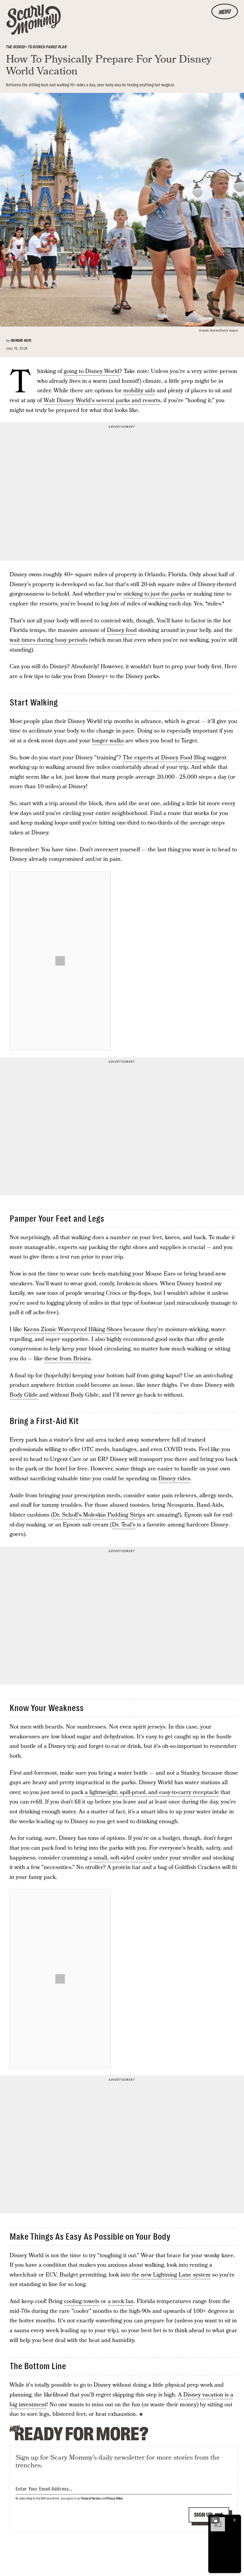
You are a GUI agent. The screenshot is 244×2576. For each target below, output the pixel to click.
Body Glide (24, 1395)
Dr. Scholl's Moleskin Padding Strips (99, 1515)
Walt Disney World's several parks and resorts (102, 401)
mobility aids (139, 391)
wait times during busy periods (49, 640)
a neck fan (121, 2301)
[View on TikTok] (60, 961)
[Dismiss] (234, 2520)
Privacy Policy (115, 2498)
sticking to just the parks (154, 594)
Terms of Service (91, 2498)
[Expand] (215, 2520)
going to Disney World (91, 371)
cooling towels (82, 2301)
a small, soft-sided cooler (120, 1858)
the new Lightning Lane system (171, 2275)
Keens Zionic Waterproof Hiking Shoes (73, 1330)
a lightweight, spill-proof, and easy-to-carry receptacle (152, 1792)
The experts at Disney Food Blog (164, 758)
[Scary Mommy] (34, 19)
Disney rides (174, 1479)
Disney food (122, 630)
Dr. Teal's (124, 1525)
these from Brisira (68, 1359)
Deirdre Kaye (21, 341)
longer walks (108, 741)
